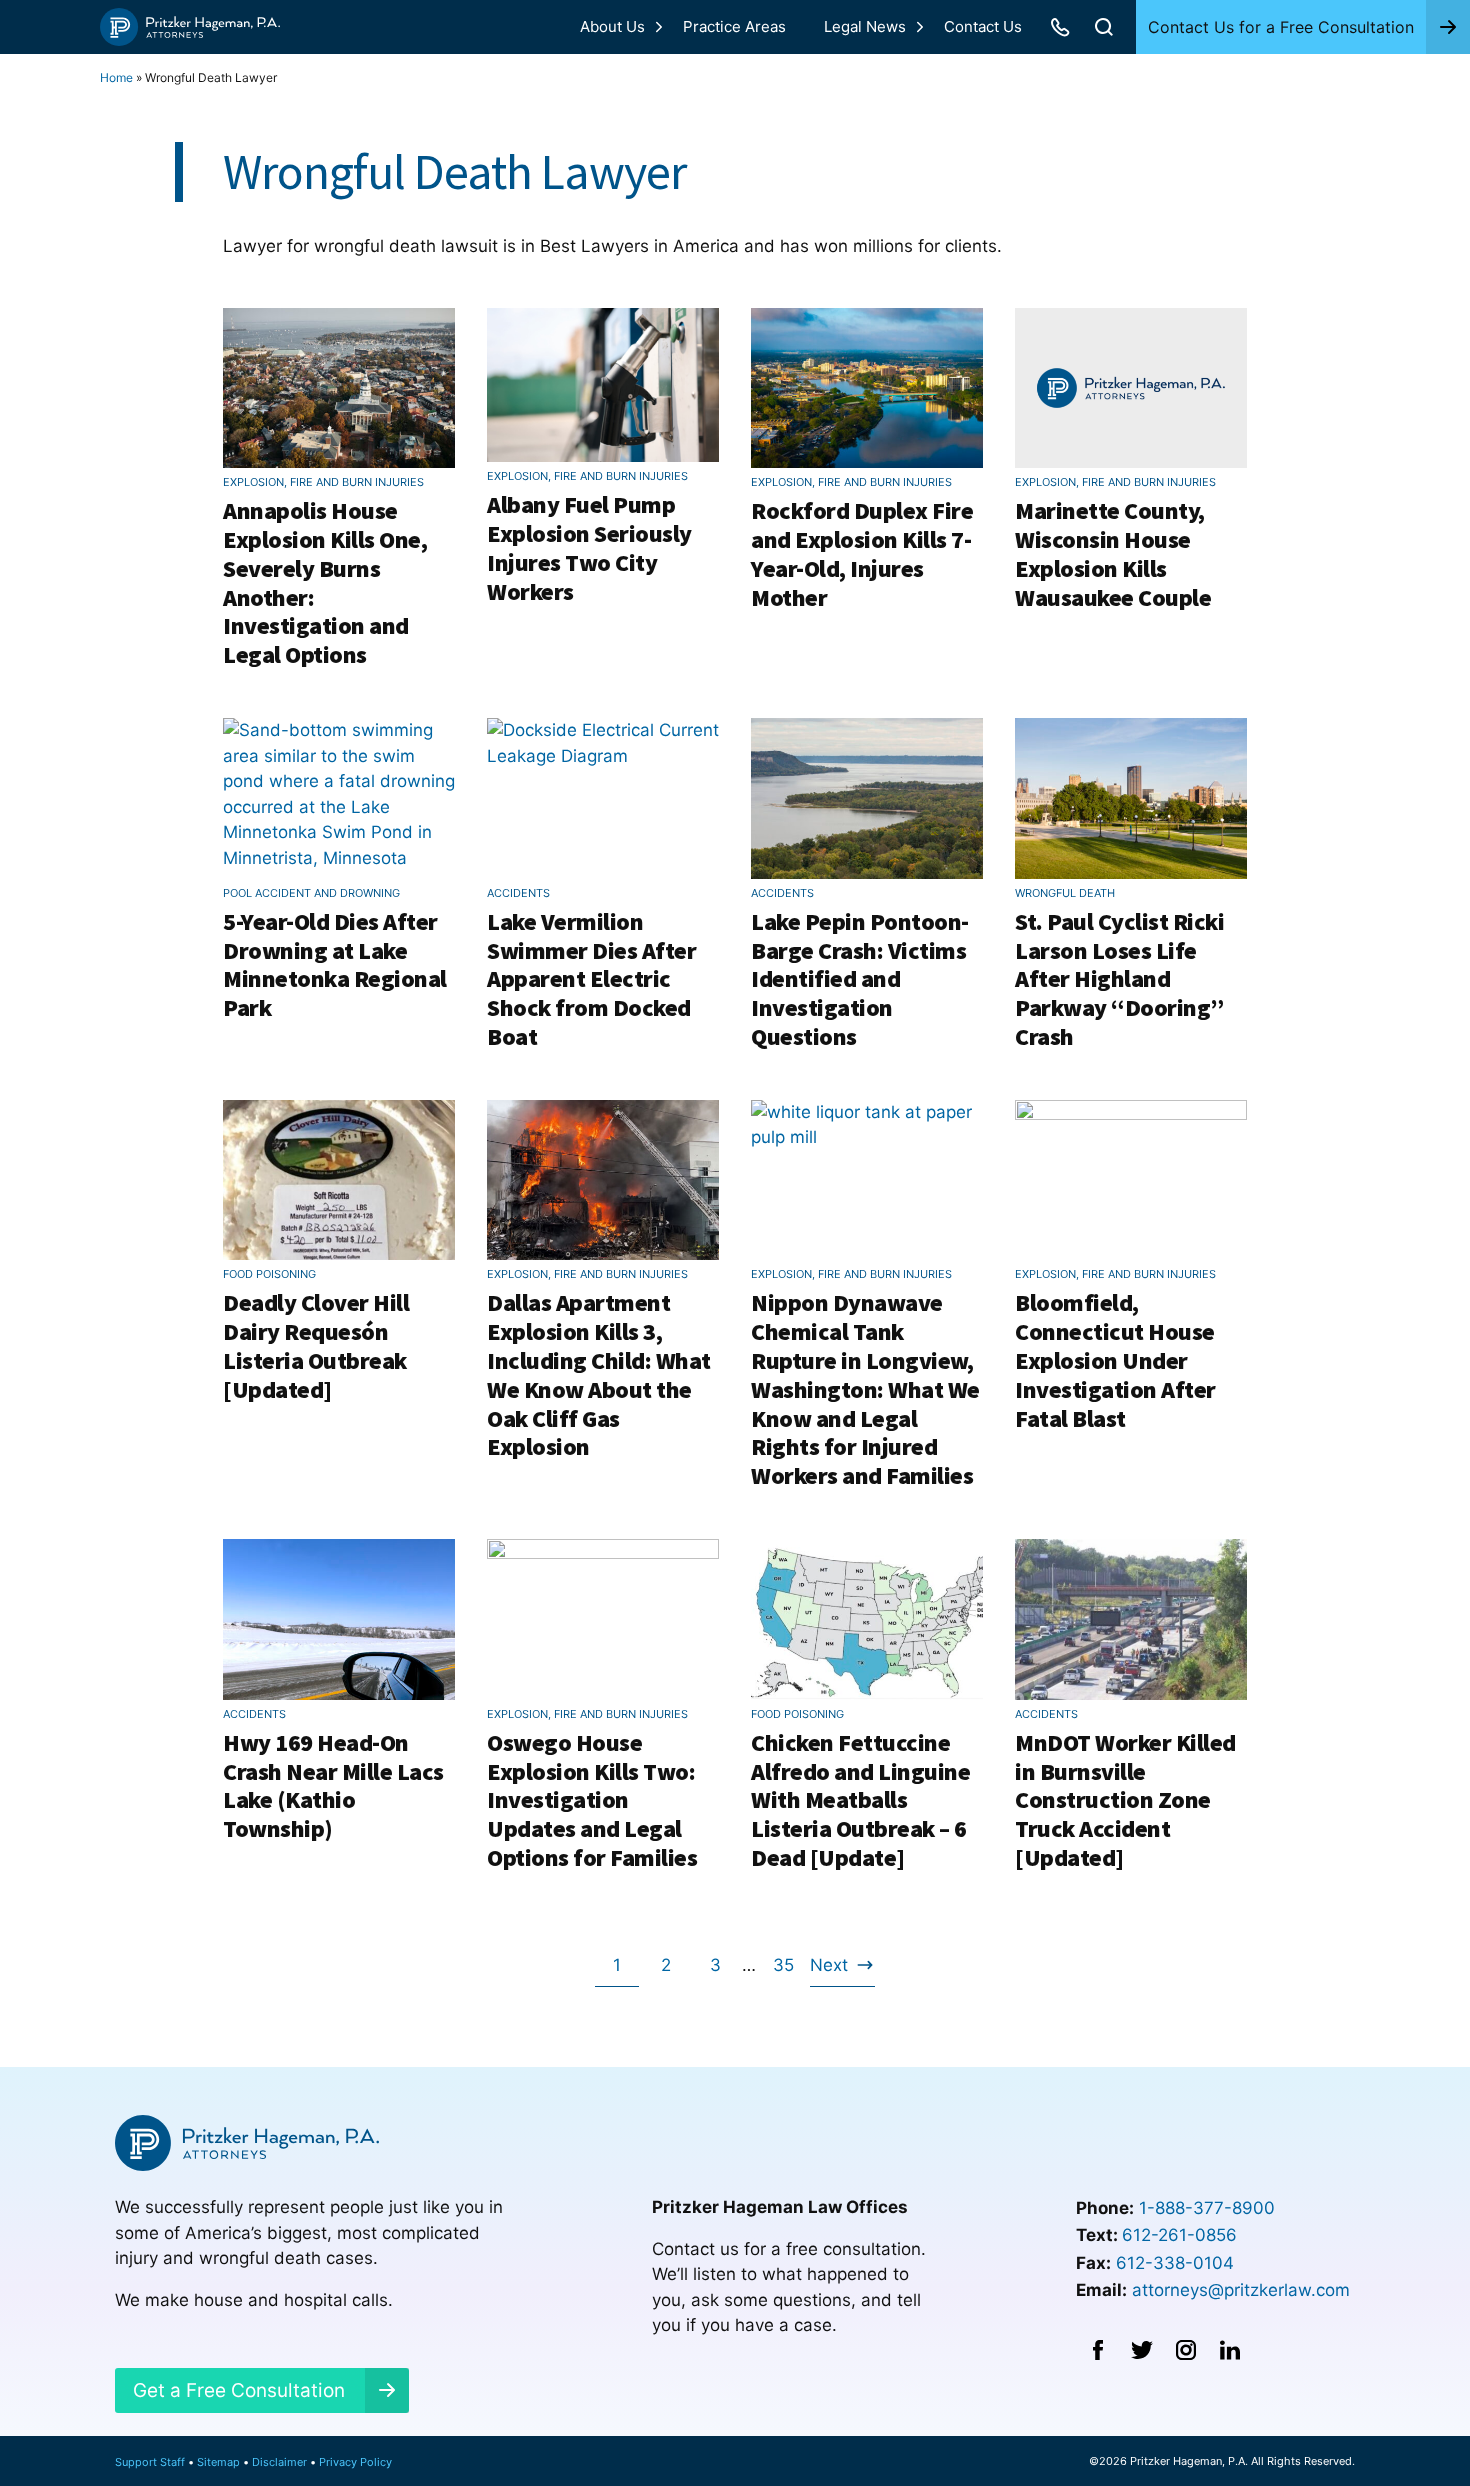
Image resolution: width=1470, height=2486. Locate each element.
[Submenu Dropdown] (659, 27)
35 (788, 1970)
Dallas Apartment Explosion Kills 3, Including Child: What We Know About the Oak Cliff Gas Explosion (599, 1374)
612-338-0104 (1175, 2263)
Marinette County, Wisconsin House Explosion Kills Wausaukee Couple (1113, 553)
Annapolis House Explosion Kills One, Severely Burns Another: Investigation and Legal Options (325, 582)
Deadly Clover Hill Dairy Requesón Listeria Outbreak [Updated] (316, 1345)
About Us (612, 26)
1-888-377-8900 (1207, 2208)
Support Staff (150, 2462)
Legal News (865, 26)
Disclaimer (279, 2462)
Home (116, 77)
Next (829, 1971)
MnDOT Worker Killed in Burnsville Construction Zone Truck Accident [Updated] (1125, 1800)
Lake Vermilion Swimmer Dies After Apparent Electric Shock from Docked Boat (591, 979)
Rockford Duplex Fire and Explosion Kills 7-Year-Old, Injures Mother (862, 553)
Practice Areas (734, 26)
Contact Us (983, 26)
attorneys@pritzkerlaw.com (1241, 2290)
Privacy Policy (355, 2462)
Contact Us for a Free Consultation (1281, 27)
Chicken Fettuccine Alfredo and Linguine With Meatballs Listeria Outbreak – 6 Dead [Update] (860, 1800)
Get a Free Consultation (239, 2390)
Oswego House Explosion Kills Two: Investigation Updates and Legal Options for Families (592, 1800)
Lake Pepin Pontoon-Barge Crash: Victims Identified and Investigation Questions (860, 979)
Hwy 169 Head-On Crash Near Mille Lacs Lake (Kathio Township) (333, 1785)
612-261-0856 (1179, 2235)
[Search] (1104, 27)
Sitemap (218, 2462)
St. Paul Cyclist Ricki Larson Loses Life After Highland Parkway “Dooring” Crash (1119, 979)
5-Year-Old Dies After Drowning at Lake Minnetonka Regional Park (335, 964)
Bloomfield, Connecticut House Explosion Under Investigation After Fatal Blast (1115, 1360)
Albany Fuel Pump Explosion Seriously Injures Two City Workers (589, 547)
